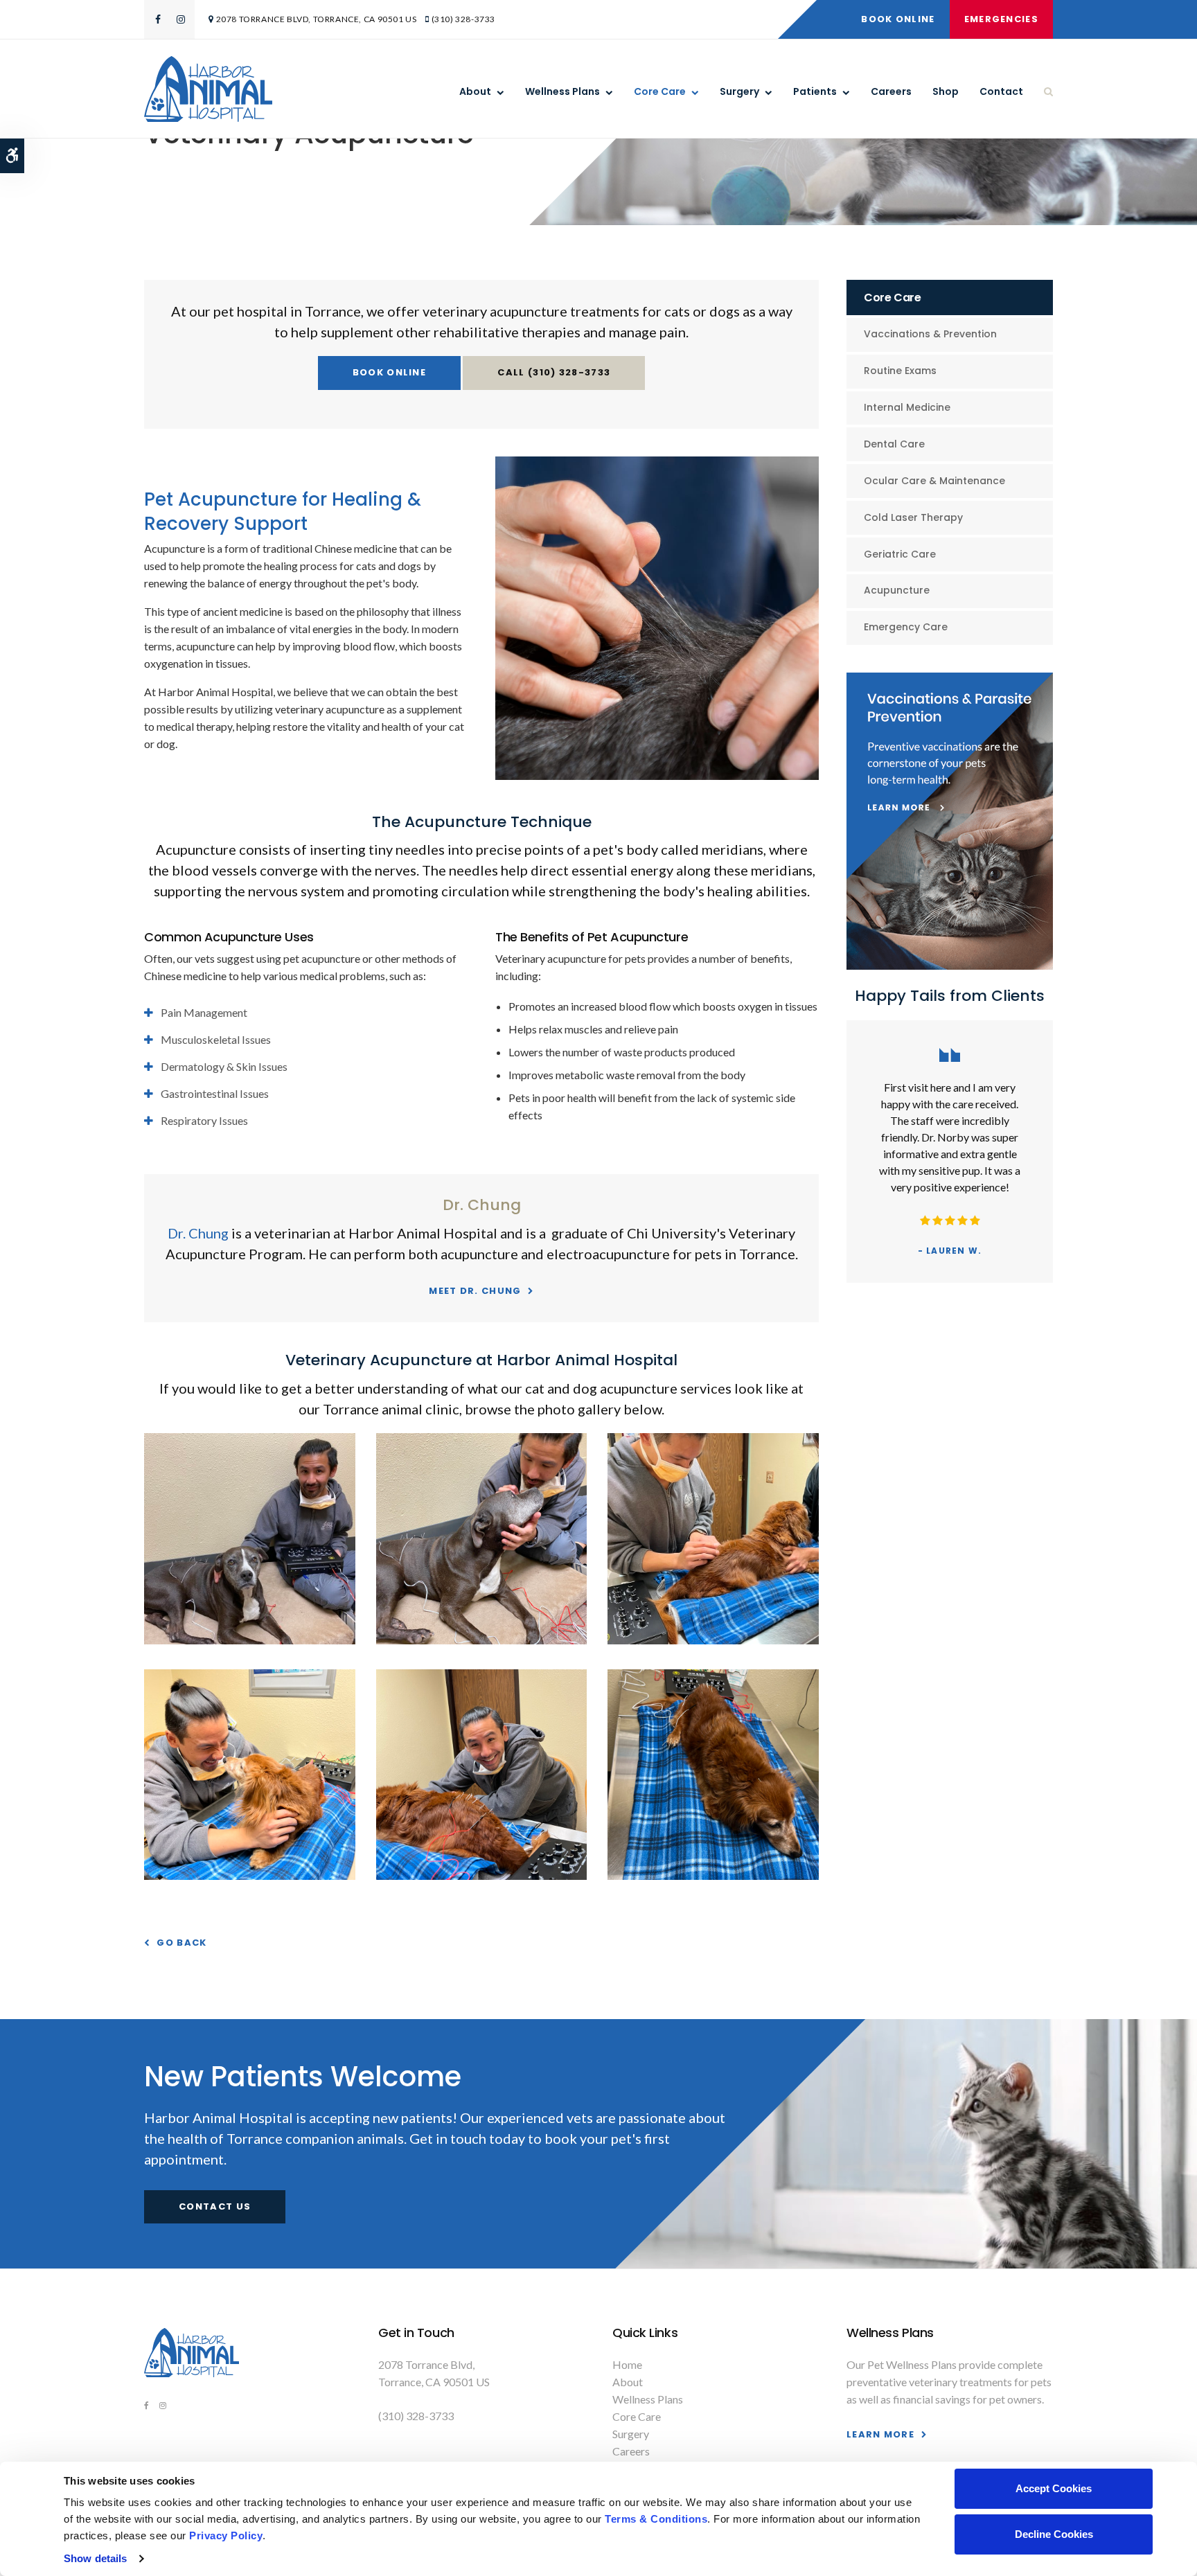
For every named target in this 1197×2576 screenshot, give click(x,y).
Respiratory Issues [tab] (204, 1120)
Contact (1001, 91)
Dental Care (894, 444)
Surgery (739, 91)
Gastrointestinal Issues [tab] (215, 1093)
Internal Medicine (907, 407)
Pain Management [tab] (204, 1012)
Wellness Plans (562, 91)
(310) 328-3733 (463, 19)
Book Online (898, 19)
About (475, 91)
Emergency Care (906, 627)
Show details (95, 2558)
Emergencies (1001, 19)
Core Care (660, 91)
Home (627, 2364)
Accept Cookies (1054, 2488)
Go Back (181, 1943)
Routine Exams (900, 371)
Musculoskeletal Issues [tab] (216, 1039)
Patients (815, 91)
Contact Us (215, 2206)
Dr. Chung (198, 1233)
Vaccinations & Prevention (930, 334)
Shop (946, 91)
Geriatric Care (900, 554)
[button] (250, 1640)
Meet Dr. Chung (475, 1291)
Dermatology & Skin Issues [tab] (224, 1066)
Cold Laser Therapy (913, 517)
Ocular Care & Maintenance (934, 481)
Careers (891, 91)
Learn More (880, 2434)
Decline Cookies (1054, 2534)
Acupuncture (897, 590)
